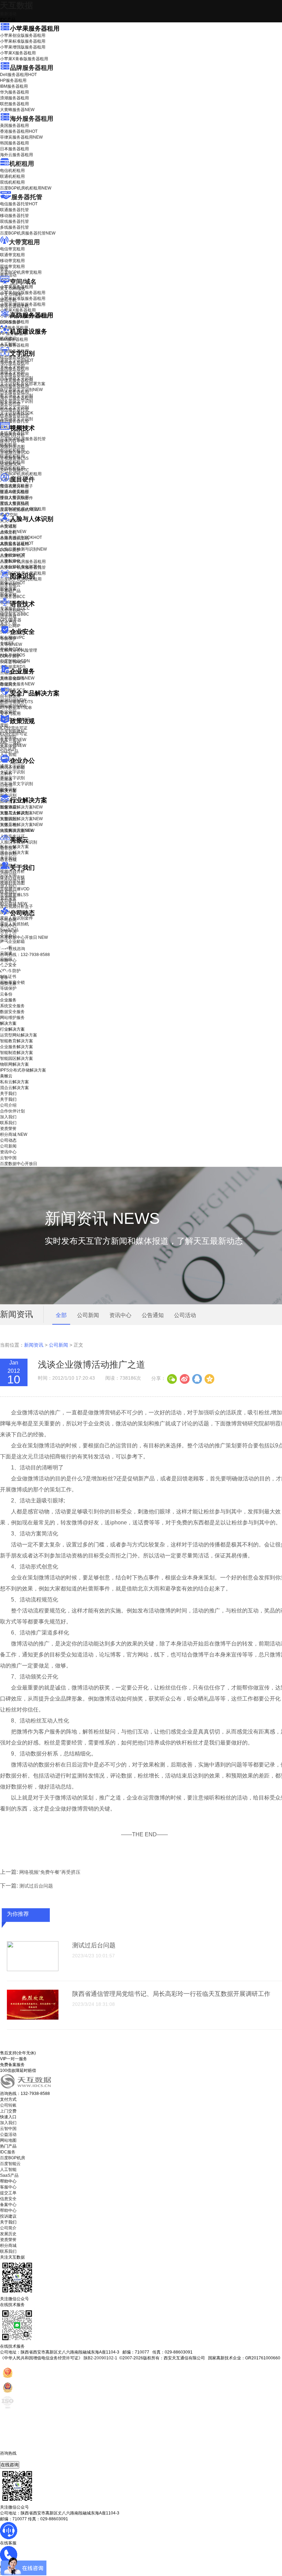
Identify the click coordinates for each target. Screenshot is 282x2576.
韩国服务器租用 (14, 143)
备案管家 (13, 740)
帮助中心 (8, 960)
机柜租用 (22, 164)
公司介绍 (8, 874)
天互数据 (17, 5)
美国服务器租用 (14, 126)
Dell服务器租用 (18, 75)
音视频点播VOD (15, 453)
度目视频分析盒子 (17, 486)
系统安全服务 (17, 678)
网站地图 (8, 2140)
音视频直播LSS (14, 458)
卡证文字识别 (12, 366)
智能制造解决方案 (17, 1053)
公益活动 (8, 2134)
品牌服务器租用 (32, 68)
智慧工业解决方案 (21, 813)
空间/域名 (23, 282)
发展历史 (8, 2234)
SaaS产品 (9, 751)
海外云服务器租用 (17, 155)
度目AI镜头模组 (14, 492)
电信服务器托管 (19, 204)
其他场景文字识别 (17, 419)
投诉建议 (8, 2216)
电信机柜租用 (12, 171)
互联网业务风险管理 (19, 650)
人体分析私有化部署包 (21, 567)
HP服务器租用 (13, 80)
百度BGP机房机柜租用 (26, 188)
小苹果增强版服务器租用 (23, 47)
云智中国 (8, 932)
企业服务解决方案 (17, 1047)
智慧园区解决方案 (21, 819)
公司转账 (8, 2105)
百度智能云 (10, 2164)
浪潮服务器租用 (14, 98)
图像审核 (8, 595)
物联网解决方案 (14, 1064)
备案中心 (8, 2205)
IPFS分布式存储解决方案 (23, 1070)
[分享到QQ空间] (209, 1378)
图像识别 (13, 583)
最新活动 (8, 14)
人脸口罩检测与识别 (23, 549)
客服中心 (8, 2187)
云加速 (6, 779)
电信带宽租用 (12, 249)
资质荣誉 (8, 898)
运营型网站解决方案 (19, 1035)
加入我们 (8, 886)
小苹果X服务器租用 (18, 53)
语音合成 (8, 617)
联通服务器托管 (14, 210)
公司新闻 (8, 920)
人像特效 (13, 555)
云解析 (6, 773)
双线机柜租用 (12, 182)
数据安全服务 (17, 684)
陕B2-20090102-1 (100, 2358)
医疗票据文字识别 (21, 390)
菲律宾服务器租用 (21, 137)
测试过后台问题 (36, 1886)
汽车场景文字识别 (17, 378)
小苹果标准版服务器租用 (23, 41)
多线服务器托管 (14, 227)
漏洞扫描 (13, 700)
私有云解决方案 (14, 847)
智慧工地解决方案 (21, 825)
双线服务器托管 (14, 221)
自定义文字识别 (14, 407)
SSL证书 (13, 662)
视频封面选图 (12, 447)
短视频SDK (10, 464)
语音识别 (13, 611)
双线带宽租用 (12, 267)
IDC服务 (8, 2152)
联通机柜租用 (12, 176)
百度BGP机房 (13, 2158)
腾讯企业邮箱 (12, 768)
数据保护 (8, 712)
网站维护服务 (12, 1018)
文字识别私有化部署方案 (23, 384)
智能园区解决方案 (17, 1058)
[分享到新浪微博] (184, 1378)
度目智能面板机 (19, 510)
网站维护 (13, 706)
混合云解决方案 (14, 852)
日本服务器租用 (14, 149)
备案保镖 (13, 746)
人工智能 (8, 344)
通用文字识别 (17, 360)
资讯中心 (8, 926)
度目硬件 (22, 479)
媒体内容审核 (12, 441)
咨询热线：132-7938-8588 (25, 955)
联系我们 (8, 892)
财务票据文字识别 (17, 401)
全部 (61, 1315)
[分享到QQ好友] (197, 1378)
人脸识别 (8, 526)
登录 (4, 978)
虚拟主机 (8, 300)
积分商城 (14, 904)
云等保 (11, 644)
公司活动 (185, 1315)
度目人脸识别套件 (17, 498)
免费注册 (8, 983)
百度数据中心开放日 (24, 937)
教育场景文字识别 (17, 395)
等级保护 (8, 639)
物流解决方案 (17, 830)
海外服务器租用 (32, 119)
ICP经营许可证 (14, 728)
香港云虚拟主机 (14, 306)
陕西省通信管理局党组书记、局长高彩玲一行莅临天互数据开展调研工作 (171, 1994)
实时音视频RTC (15, 470)
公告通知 (153, 1315)
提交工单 (8, 2193)
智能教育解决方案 (17, 1041)
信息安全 (8, 2199)
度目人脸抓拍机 (14, 504)
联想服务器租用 (14, 104)
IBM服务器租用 (14, 86)
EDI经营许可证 (14, 734)
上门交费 (8, 2111)
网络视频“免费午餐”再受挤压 (50, 1872)
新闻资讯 (34, 1345)
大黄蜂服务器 (17, 110)
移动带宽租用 (12, 261)
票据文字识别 (12, 372)
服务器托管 (27, 197)
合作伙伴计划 (12, 880)
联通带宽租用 (12, 255)
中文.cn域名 (11, 294)
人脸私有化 (10, 561)
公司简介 (8, 2228)
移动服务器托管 (14, 216)
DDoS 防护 (10, 322)
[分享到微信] (172, 1378)
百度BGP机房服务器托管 (28, 233)
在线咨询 (10, 2465)
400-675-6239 (13, 2459)
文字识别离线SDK (17, 413)
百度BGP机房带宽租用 (21, 272)
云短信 (6, 785)
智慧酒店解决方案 (21, 807)
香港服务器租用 (19, 131)
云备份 (6, 994)
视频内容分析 (12, 435)
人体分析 (13, 532)
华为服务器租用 (14, 92)
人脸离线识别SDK (21, 537)
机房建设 (8, 338)
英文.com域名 (13, 289)
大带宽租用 (24, 242)
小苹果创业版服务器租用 (23, 35)
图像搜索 (8, 589)
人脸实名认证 (17, 543)
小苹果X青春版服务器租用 (24, 59)
